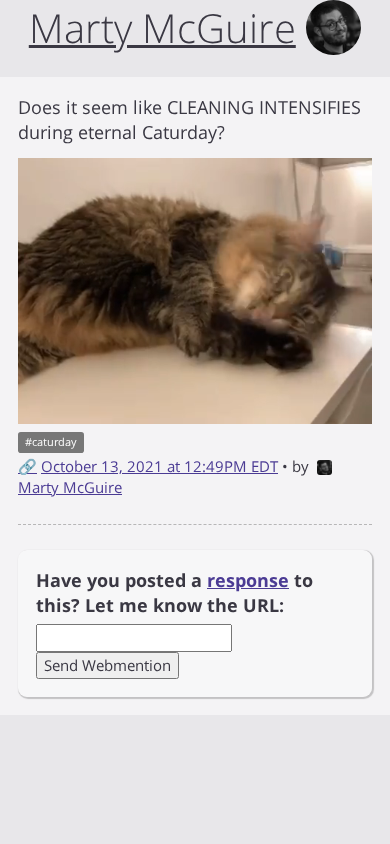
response (248, 580)
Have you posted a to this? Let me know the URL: (174, 593)
